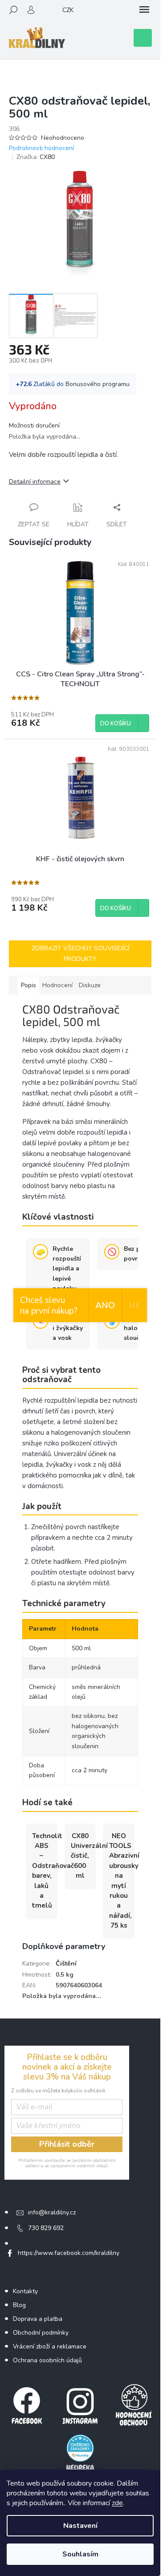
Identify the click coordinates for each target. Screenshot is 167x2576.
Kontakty (25, 2291)
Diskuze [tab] (90, 985)
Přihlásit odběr (67, 2144)
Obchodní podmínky (41, 2333)
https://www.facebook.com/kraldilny (69, 2253)
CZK (68, 10)
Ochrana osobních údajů (47, 2360)
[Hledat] (13, 10)
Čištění (66, 1964)
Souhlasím (80, 2554)
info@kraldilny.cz (52, 2212)
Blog (19, 2305)
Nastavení (80, 2526)
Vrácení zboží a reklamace (50, 2346)
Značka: (36, 157)
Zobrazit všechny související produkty (80, 954)
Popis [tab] (29, 985)
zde (117, 2503)
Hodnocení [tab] (57, 985)
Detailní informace (35, 482)
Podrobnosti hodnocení (41, 148)
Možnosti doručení (34, 425)
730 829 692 (46, 2228)
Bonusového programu (98, 384)
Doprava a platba (38, 2319)
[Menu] (144, 10)
